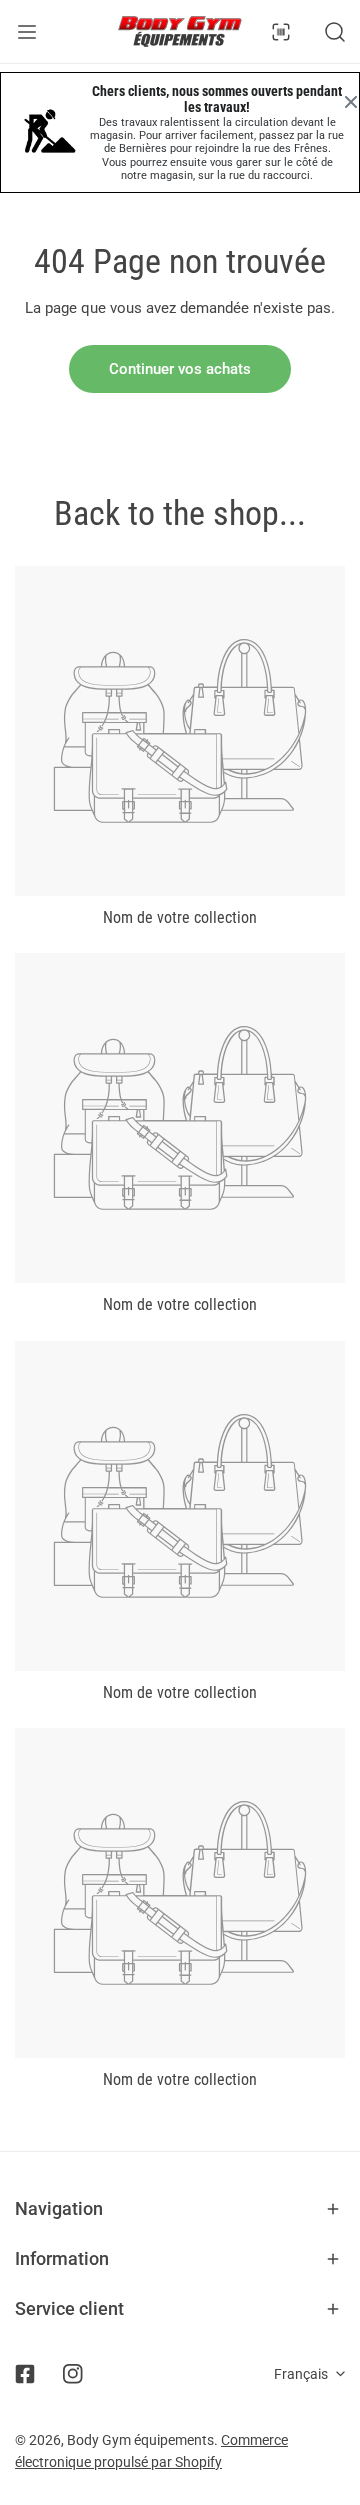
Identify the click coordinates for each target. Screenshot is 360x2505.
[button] (180, 2209)
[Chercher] (335, 32)
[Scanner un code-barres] (281, 32)
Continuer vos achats (180, 369)
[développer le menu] (27, 31)
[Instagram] (73, 2374)
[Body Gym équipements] (180, 31)
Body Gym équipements (140, 2440)
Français (301, 2374)
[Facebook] (25, 2374)
